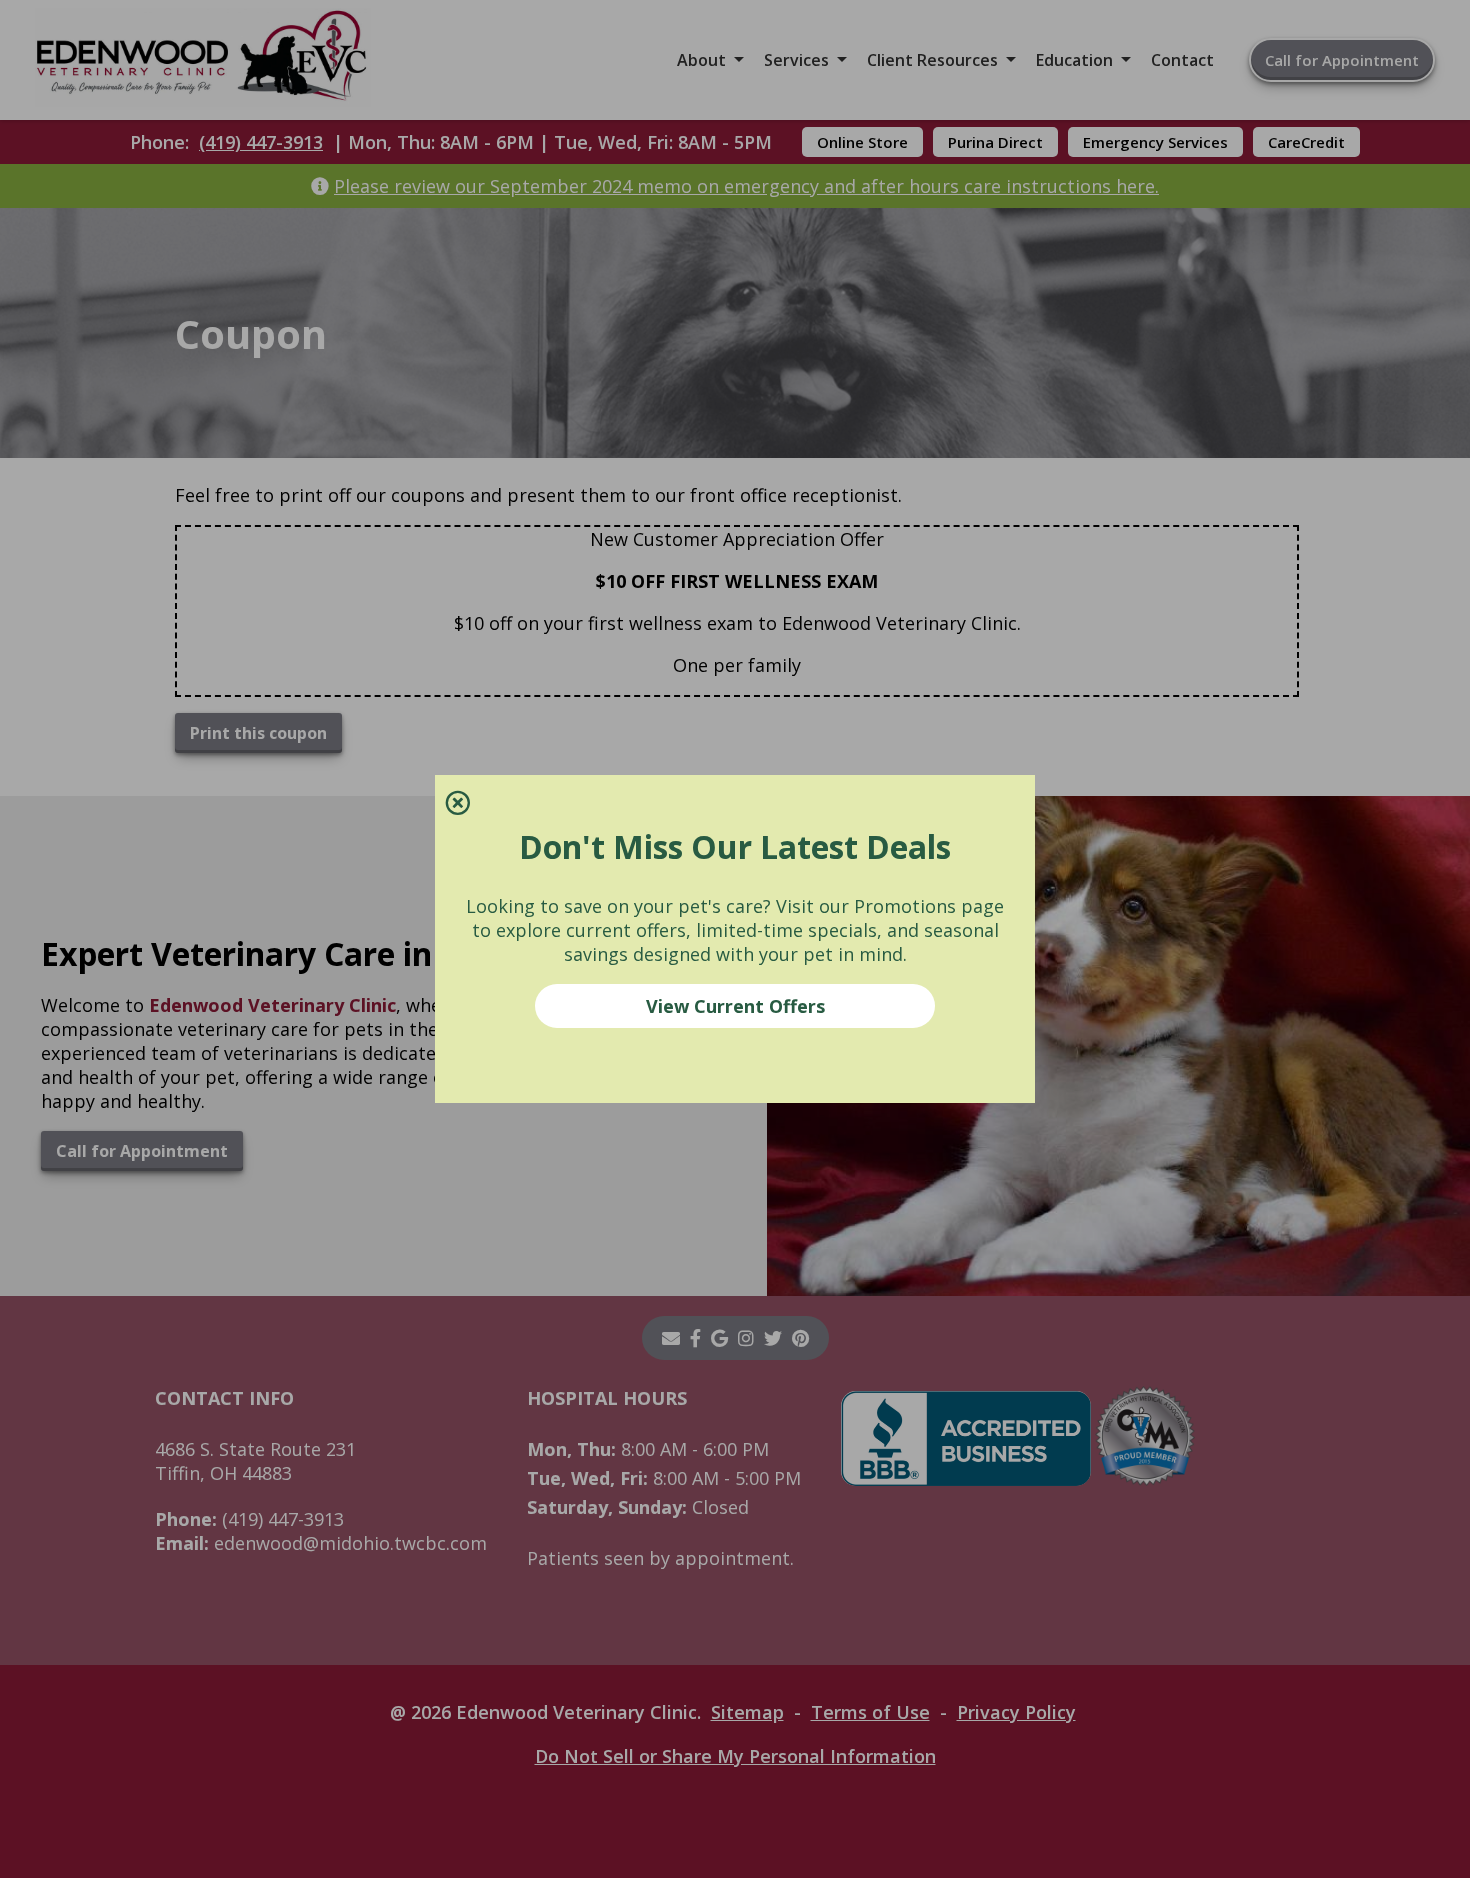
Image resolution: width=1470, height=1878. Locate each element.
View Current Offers (735, 1006)
